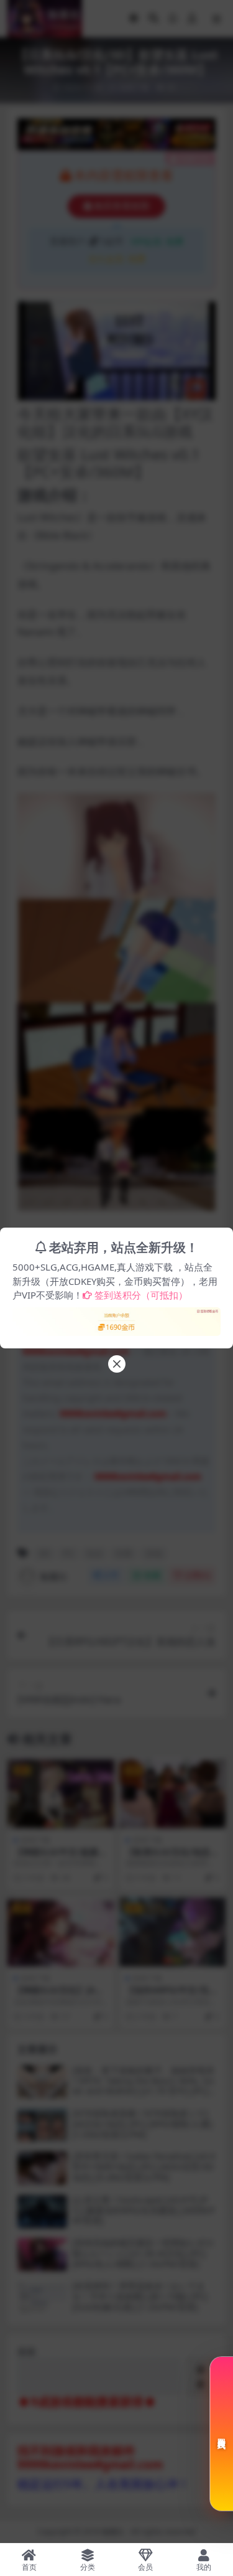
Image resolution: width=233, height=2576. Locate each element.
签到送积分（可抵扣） (141, 1295)
